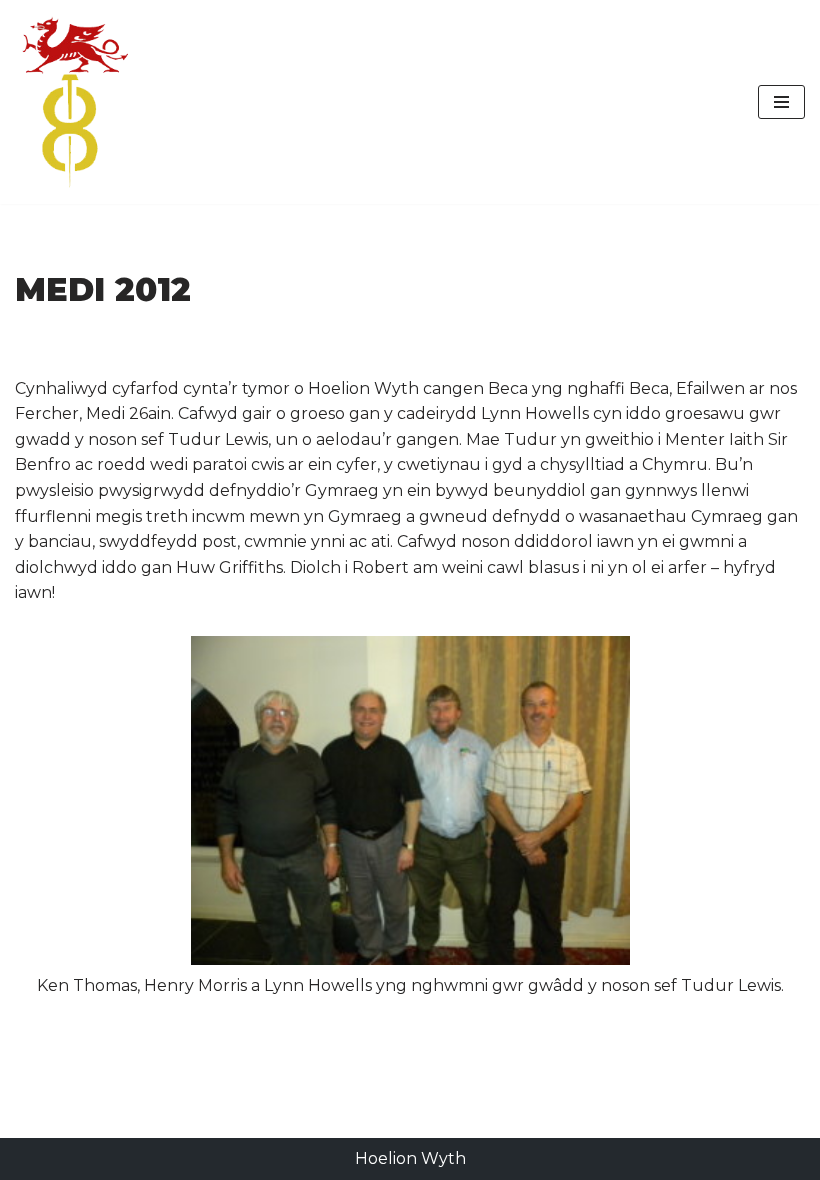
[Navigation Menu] (781, 102)
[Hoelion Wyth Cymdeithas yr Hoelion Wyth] (75, 102)
